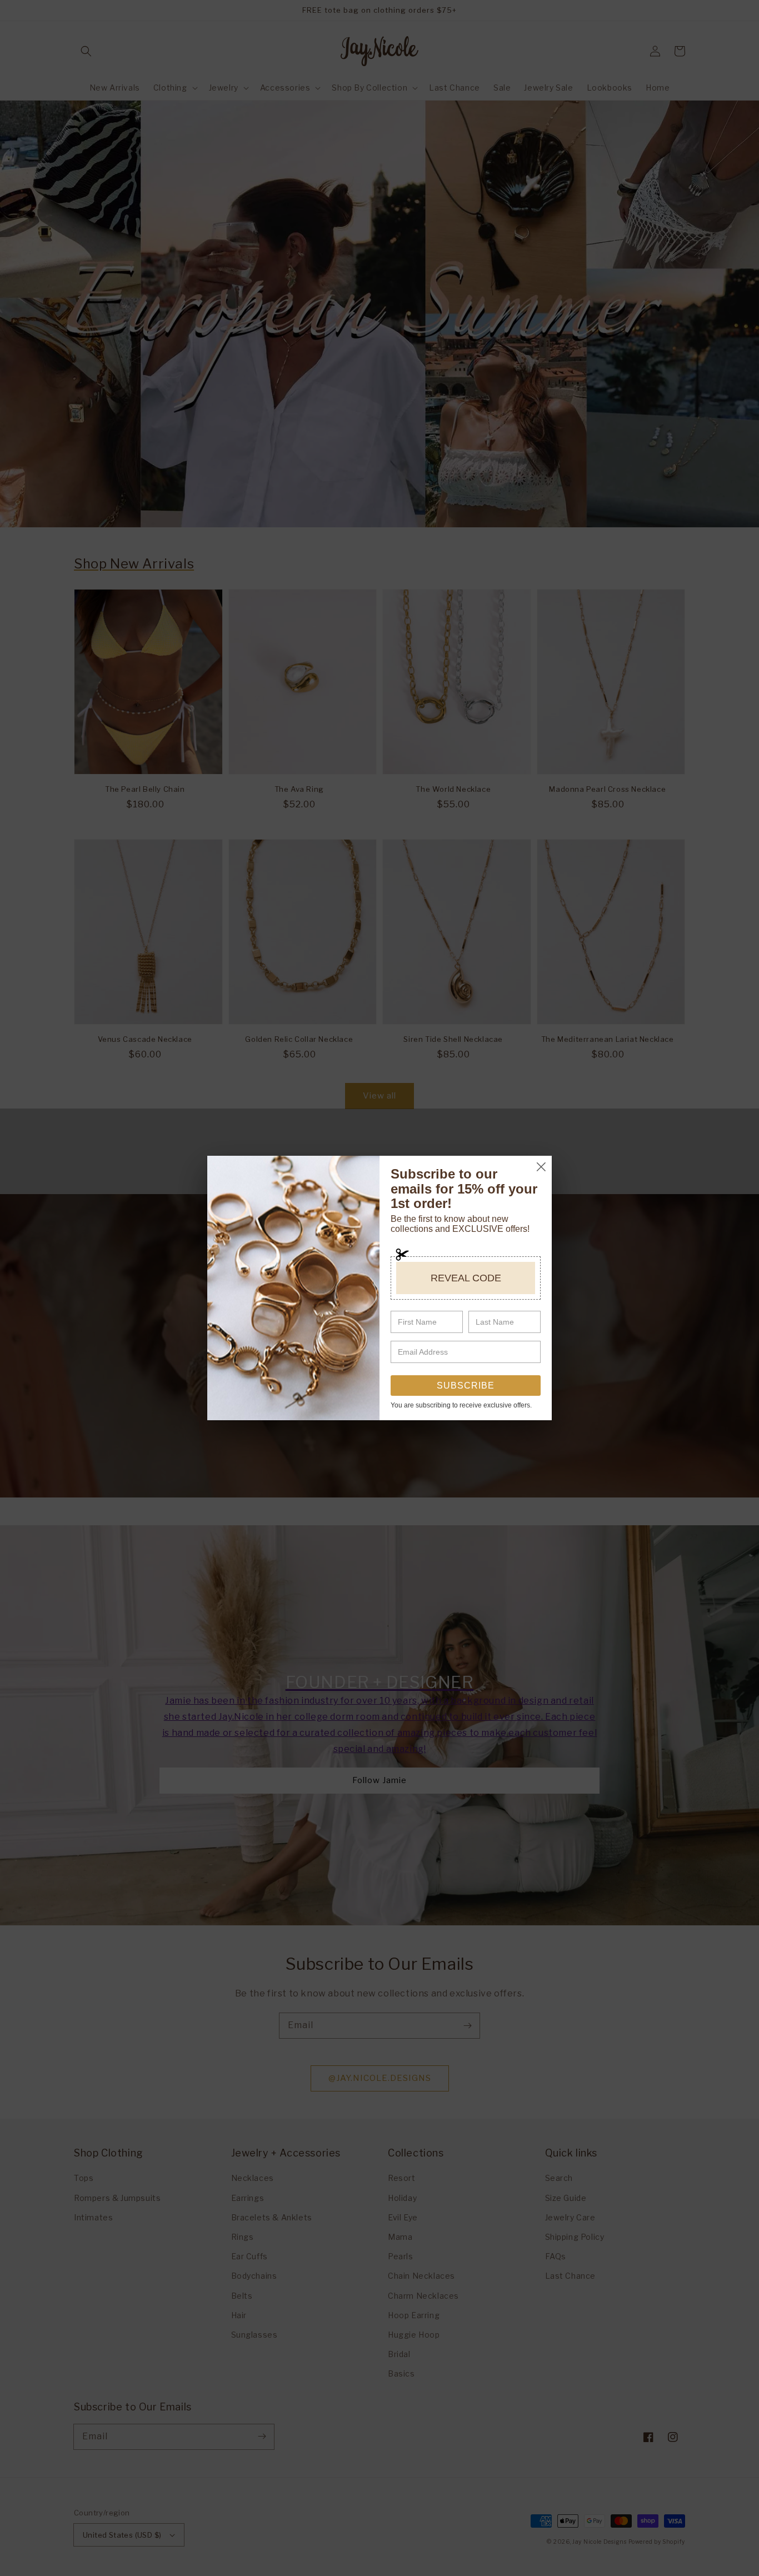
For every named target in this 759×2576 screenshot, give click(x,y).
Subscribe (466, 1386)
